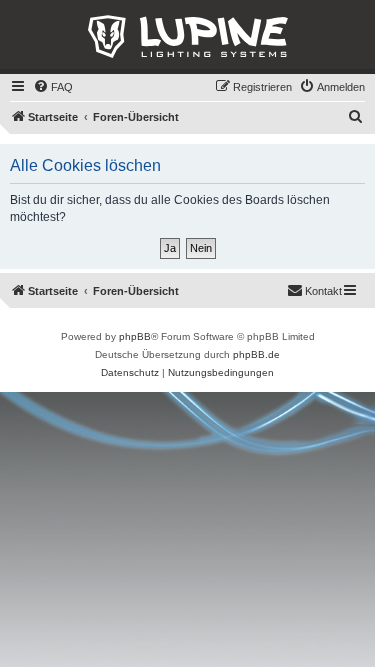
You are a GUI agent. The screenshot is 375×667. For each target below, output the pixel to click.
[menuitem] (53, 87)
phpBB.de (256, 354)
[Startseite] (187, 37)
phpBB (135, 336)
